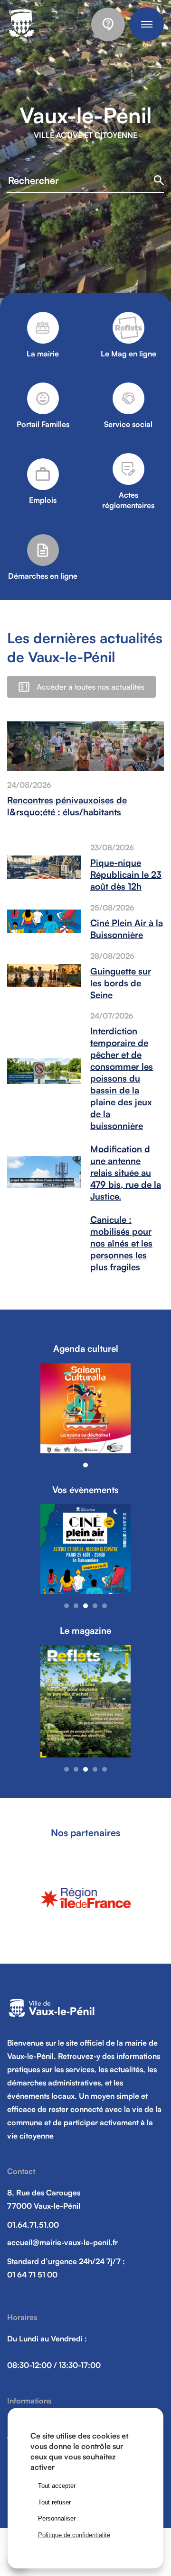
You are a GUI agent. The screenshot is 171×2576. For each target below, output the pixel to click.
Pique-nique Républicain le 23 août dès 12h (126, 874)
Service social (128, 424)
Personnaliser (57, 2518)
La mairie (43, 354)
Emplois (43, 500)
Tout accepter (57, 2486)
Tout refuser (54, 2502)
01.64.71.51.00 (33, 2225)
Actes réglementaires (128, 500)
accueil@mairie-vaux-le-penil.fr (62, 2242)
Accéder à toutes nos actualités (90, 687)
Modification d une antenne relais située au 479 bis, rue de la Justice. (126, 1172)
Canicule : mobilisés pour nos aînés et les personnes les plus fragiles (121, 1243)
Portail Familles (43, 424)
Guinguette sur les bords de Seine (121, 983)
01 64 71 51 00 (32, 2275)
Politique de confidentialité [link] (74, 2535)
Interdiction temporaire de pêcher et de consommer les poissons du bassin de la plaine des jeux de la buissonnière (122, 1078)
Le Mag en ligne (128, 354)
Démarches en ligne (43, 576)
